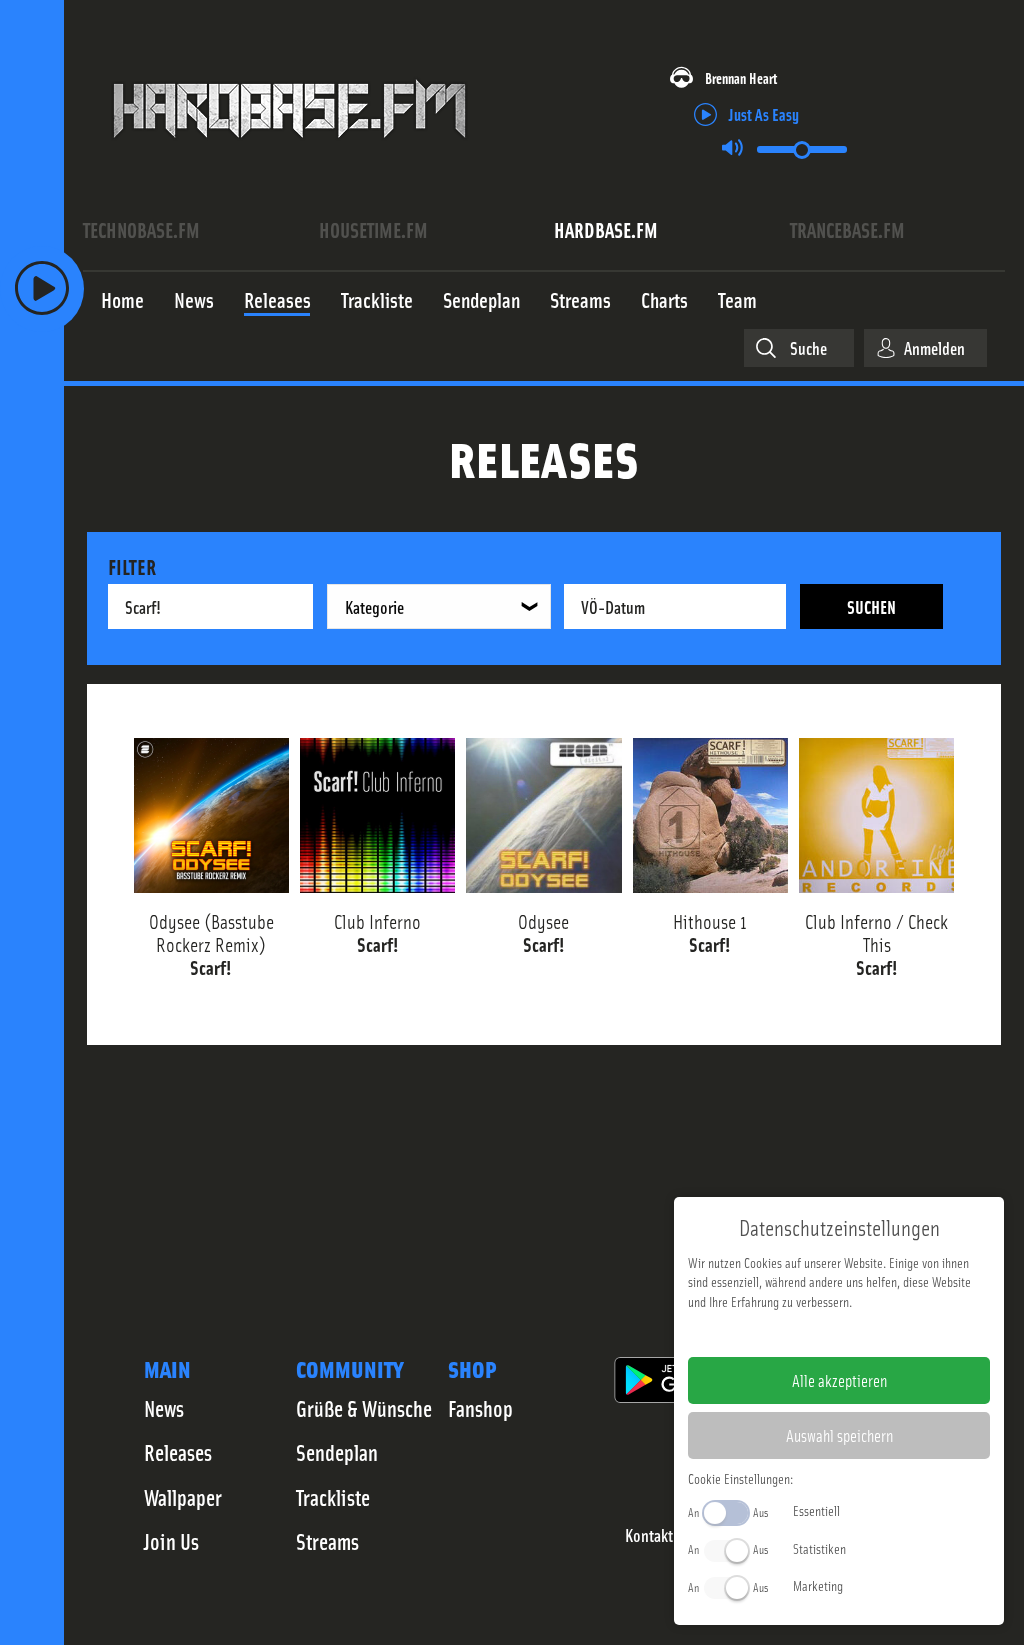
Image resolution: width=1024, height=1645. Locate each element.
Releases (178, 1452)
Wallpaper (183, 1497)
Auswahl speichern (839, 1435)
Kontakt (649, 1535)
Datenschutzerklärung (873, 1333)
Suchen (871, 606)
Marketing (818, 1585)
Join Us (171, 1541)
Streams (327, 1541)
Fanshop (480, 1408)
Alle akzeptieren (839, 1380)
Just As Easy (764, 113)
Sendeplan (337, 1452)
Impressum (777, 1333)
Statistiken (819, 1548)
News (164, 1408)
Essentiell (816, 1510)
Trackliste (333, 1497)
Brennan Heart (741, 77)
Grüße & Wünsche (364, 1408)
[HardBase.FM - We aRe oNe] (289, 153)
